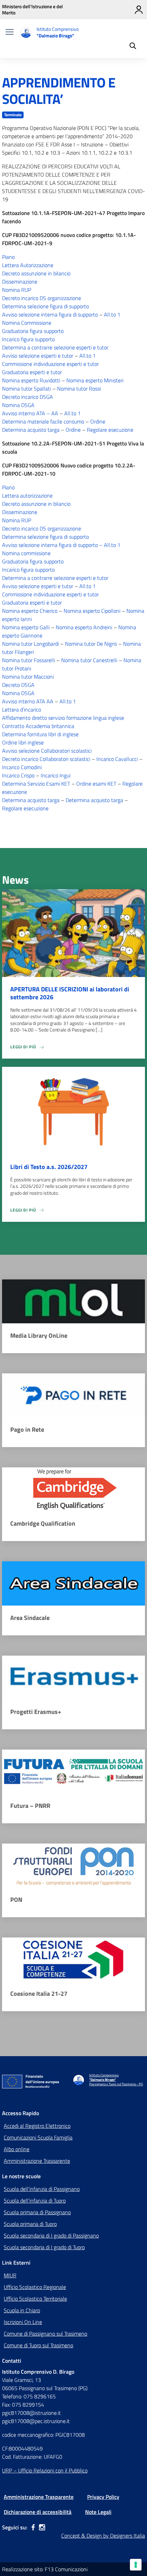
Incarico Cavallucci (117, 759)
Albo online (17, 2149)
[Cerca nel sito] (133, 47)
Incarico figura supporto (28, 339)
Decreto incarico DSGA (28, 397)
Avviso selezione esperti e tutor (38, 356)
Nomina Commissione (27, 323)
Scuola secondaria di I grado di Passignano (51, 2235)
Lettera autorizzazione (27, 496)
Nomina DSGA (18, 405)
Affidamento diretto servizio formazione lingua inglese (63, 718)
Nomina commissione (26, 553)
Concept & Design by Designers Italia (103, 2536)
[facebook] (33, 2527)
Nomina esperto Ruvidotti (31, 380)
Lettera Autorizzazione (28, 265)
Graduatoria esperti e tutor (32, 372)
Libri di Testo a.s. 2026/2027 (49, 1167)
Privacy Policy (103, 2497)
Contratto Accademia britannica (38, 726)
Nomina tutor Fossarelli (29, 660)
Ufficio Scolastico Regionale (35, 2287)
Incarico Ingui (56, 775)
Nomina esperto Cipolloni (92, 611)
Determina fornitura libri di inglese (40, 734)
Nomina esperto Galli (26, 627)
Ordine (98, 421)
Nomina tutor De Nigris (91, 644)
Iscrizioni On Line (23, 2322)
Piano (8, 257)
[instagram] (42, 2527)
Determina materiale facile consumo (43, 421)
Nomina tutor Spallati (26, 389)
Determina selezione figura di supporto (45, 306)
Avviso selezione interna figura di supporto (50, 314)
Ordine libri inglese (23, 742)
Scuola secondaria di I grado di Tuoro (44, 2247)
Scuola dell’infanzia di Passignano (42, 2189)
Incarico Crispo (18, 775)
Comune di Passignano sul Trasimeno (45, 2334)
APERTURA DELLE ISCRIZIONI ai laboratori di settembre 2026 (70, 993)
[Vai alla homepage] (26, 33)
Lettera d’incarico (22, 709)
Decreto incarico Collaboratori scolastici (46, 759)
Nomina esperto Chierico (30, 611)
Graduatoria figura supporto (33, 331)
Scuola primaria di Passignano (37, 2212)
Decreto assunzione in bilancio (36, 273)
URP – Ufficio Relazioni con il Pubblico (45, 2470)
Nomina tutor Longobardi (30, 644)
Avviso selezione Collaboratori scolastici (47, 751)
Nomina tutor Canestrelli (89, 660)
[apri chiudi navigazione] (10, 33)
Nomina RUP (17, 290)
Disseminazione (20, 282)
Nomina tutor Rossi (79, 389)
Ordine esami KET (96, 784)
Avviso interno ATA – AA (30, 413)
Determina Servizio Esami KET (36, 784)
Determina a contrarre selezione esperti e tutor (55, 347)
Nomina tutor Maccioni (28, 677)
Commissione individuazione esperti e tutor (50, 364)
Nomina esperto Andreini (84, 627)
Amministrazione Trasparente (37, 2161)
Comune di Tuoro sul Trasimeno (38, 2345)
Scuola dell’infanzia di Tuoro (35, 2201)
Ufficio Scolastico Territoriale (35, 2299)
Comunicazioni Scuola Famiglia (38, 2137)
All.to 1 (112, 314)
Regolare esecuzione (110, 430)
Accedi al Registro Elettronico (37, 2126)
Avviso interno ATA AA (28, 701)
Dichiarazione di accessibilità (38, 2512)
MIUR (10, 2275)
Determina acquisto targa (31, 430)
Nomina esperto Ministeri (95, 380)
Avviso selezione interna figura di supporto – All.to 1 (61, 545)
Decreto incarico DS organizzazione (42, 298)
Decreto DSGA (18, 685)
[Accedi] (139, 10)
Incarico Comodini (22, 767)
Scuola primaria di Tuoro (30, 2224)
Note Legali (98, 2512)
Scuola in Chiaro (22, 2310)
